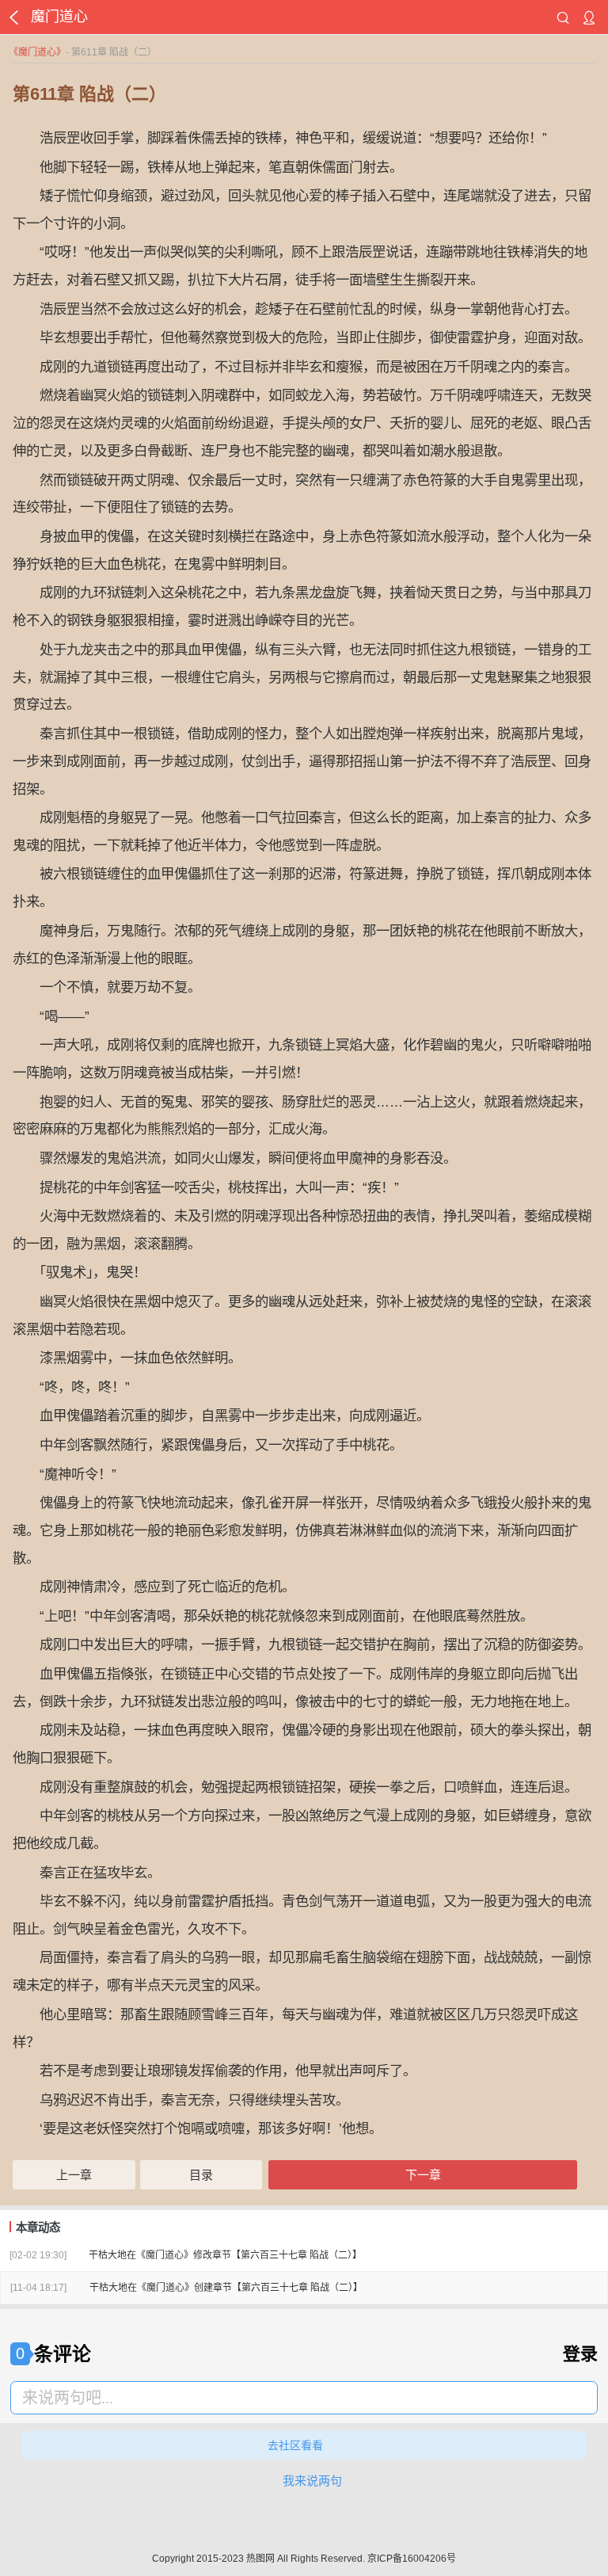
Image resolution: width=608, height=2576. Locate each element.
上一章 (74, 2175)
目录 (201, 2175)
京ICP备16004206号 (412, 2559)
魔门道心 (37, 52)
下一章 (423, 2175)
